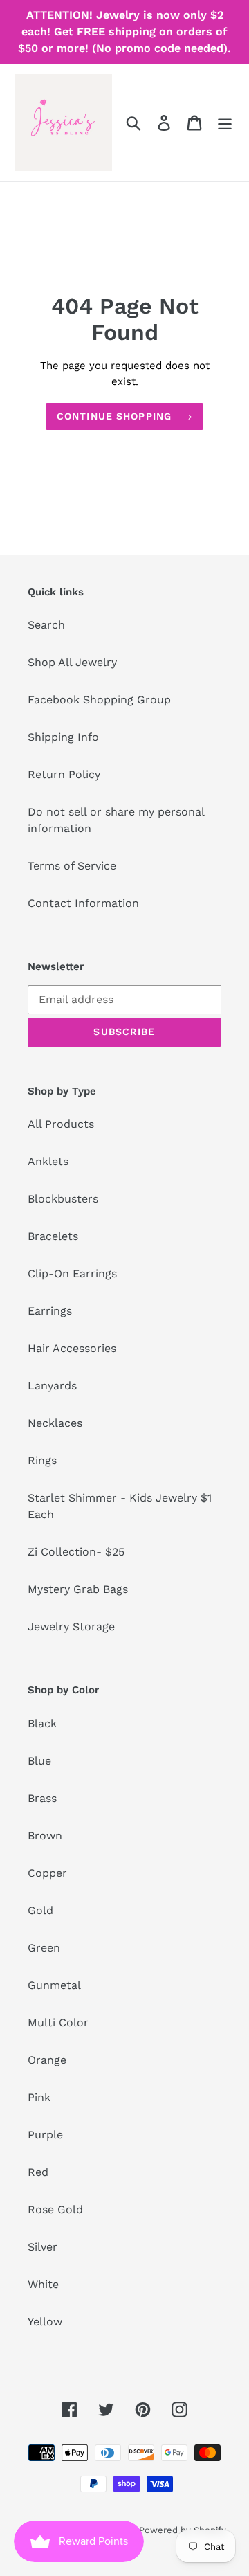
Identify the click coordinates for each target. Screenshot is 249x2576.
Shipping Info (63, 737)
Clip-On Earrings (72, 1273)
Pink (39, 2097)
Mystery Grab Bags (78, 1589)
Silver (43, 2247)
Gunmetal (54, 1985)
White (43, 2284)
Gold (40, 1910)
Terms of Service (72, 866)
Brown (45, 1836)
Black (42, 1723)
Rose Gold (55, 2209)
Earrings (50, 1311)
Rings (42, 1460)
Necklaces (55, 1423)
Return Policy (64, 774)
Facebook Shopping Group (99, 700)
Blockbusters (63, 1199)
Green (44, 1948)
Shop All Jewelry (72, 662)
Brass (42, 1798)
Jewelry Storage (71, 1627)
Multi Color (58, 2023)
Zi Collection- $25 (76, 1552)
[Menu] (225, 123)
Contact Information (83, 903)
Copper (47, 1873)
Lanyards (52, 1386)
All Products (61, 1124)
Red (38, 2172)
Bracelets (53, 1236)
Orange (47, 2060)
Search (46, 625)
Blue (39, 1761)
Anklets (48, 1161)
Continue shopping (114, 416)
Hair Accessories (72, 1348)
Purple (45, 2135)
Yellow (45, 2322)
